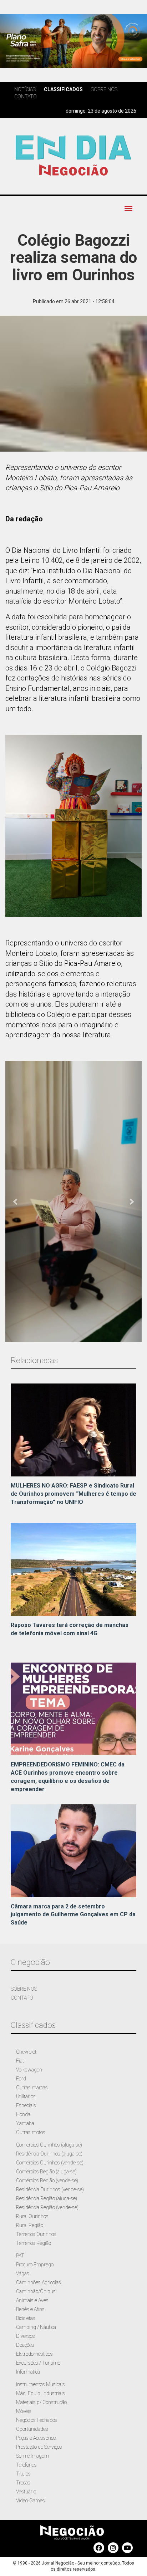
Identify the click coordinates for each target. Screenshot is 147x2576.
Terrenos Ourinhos (36, 2234)
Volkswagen (29, 2070)
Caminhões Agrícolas (39, 2282)
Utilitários (26, 2096)
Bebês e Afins (30, 2309)
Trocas (23, 2483)
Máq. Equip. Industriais (40, 2393)
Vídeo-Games (31, 2501)
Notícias (25, 89)
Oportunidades (32, 2429)
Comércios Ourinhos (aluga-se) (49, 2145)
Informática (28, 2372)
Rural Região (30, 2225)
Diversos (26, 2336)
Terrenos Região (34, 2243)
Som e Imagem (32, 2456)
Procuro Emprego (35, 2265)
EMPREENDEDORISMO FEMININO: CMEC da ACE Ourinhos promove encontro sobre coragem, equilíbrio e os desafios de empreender (68, 1777)
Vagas (23, 2273)
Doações (25, 2345)
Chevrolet (26, 2052)
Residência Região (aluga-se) (47, 2198)
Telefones (26, 2465)
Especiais (26, 2105)
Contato (26, 97)
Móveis (24, 2411)
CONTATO (22, 1998)
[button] (16, 1201)
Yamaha (25, 2123)
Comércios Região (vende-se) (47, 2181)
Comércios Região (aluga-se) (46, 2172)
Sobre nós (104, 89)
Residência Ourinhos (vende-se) (50, 2189)
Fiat (20, 2061)
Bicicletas (26, 2318)
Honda (23, 2114)
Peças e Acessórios (36, 2438)
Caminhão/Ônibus (36, 2291)
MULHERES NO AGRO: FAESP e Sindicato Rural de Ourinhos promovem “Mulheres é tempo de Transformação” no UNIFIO (73, 1494)
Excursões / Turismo (38, 2363)
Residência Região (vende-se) (47, 2207)
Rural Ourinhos (32, 2216)
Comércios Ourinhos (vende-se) (50, 2163)
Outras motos (31, 2132)
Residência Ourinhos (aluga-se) (49, 2154)
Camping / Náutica (36, 2327)
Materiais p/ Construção (41, 2402)
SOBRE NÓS (24, 1989)
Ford (21, 2079)
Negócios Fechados (37, 2420)
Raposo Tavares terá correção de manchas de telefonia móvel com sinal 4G (70, 1629)
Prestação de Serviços (39, 2447)
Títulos (23, 2474)
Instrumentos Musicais (40, 2384)
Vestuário (26, 2492)
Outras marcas (32, 2088)
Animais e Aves (32, 2300)
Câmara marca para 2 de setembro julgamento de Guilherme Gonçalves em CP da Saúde (73, 1915)
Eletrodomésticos (34, 2354)
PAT (20, 2256)
